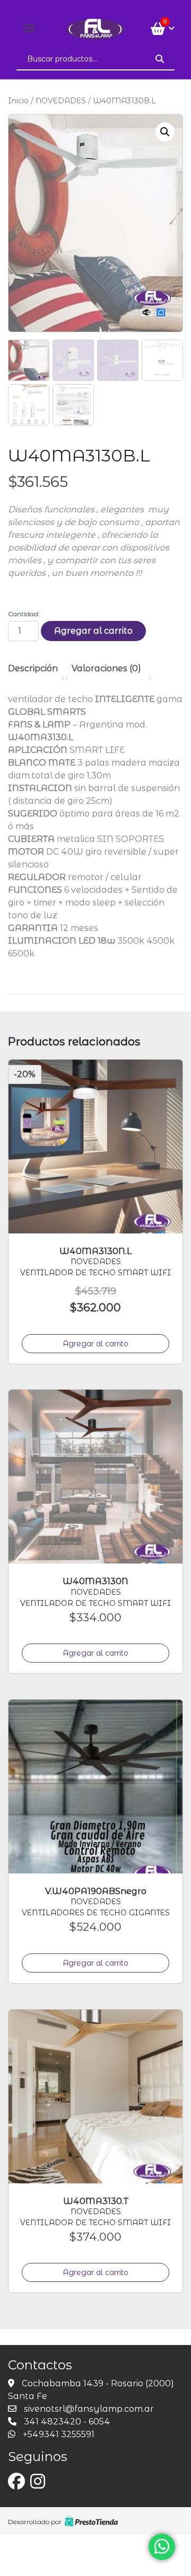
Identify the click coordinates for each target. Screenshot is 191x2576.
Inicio (18, 101)
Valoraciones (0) (106, 668)
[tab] (37, 669)
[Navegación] (29, 28)
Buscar (160, 59)
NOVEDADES (61, 101)
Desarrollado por (35, 2522)
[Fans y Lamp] (95, 28)
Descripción (33, 668)
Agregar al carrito (93, 631)
